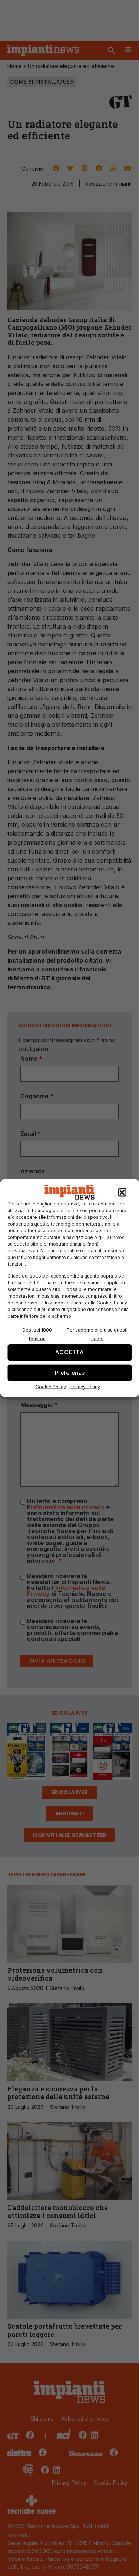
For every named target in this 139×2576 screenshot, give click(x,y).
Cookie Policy (51, 1386)
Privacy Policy (85, 1386)
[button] (122, 1192)
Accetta (69, 1352)
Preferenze (70, 1373)
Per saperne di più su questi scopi (97, 1334)
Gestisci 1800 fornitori (37, 1334)
